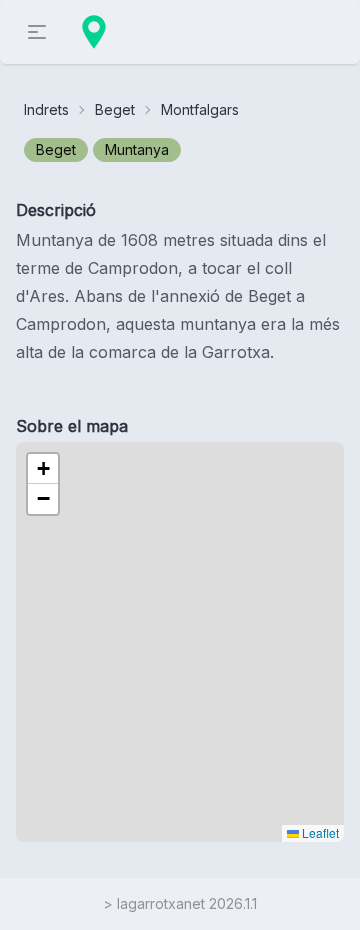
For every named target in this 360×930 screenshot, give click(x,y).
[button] (43, 469)
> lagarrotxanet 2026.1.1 (180, 903)
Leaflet (319, 832)
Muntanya (137, 149)
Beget (115, 109)
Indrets (46, 109)
